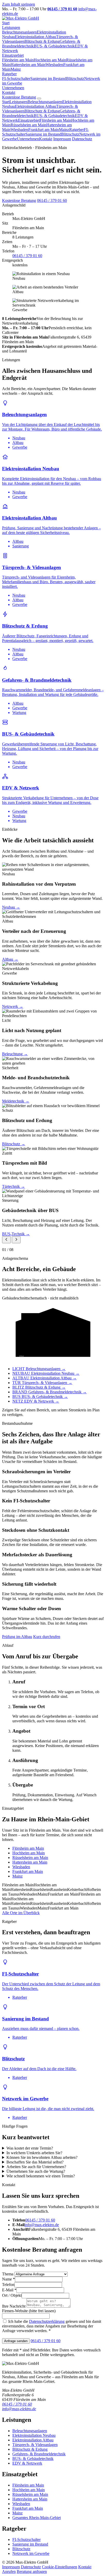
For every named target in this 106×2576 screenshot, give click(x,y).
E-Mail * (9, 2290)
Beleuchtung (15, 1054)
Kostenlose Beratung (19, 97)
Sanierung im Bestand (48, 79)
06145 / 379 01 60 (52, 200)
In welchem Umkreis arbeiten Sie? (34, 2153)
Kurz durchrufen (47, 1637)
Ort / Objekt (12, 2295)
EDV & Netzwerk (27, 2463)
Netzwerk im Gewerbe (31, 2553)
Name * (8, 2279)
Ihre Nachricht (14, 2306)
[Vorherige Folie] (6, 1240)
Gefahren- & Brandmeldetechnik (39, 2454)
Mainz (16, 69)
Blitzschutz (75, 79)
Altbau (10, 959)
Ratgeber (9, 74)
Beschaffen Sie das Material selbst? (35, 2162)
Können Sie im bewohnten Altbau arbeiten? (42, 2157)
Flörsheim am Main (18, 60)
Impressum (62, 139)
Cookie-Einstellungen (60, 2567)
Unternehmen (13, 88)
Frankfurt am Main (44, 130)
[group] (53, 1049)
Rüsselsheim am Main (28, 125)
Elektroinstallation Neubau (34, 2435)
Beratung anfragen (32, 2571)
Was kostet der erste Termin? (30, 2148)
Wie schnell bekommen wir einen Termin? (41, 2176)
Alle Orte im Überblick (21, 1913)
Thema (8, 2274)
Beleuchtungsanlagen (19, 32)
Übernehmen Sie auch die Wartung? (36, 2171)
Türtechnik (14, 1186)
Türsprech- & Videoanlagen (35, 2445)
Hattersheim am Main (28, 65)
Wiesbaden (54, 65)
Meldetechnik (16, 1101)
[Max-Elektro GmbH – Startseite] (21, 18)
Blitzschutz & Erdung (42, 41)
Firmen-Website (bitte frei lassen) (29, 2311)
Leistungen (11, 27)
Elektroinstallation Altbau (36, 37)
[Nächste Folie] (16, 1240)
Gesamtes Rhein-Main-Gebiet (37, 2518)
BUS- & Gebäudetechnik (54, 46)
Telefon (8, 2285)
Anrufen (9, 2571)
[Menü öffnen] (39, 98)
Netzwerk (13, 1006)
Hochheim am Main (50, 60)
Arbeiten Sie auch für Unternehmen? (36, 2167)
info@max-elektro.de (42, 2225)
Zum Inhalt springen (19, 4)
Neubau (11, 907)
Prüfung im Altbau (17, 1637)
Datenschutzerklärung (47, 2321)
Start (6, 23)
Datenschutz (82, 139)
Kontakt (9, 92)
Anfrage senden (16, 2341)
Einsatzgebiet (13, 55)
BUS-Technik (16, 1234)
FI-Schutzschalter (16, 79)
